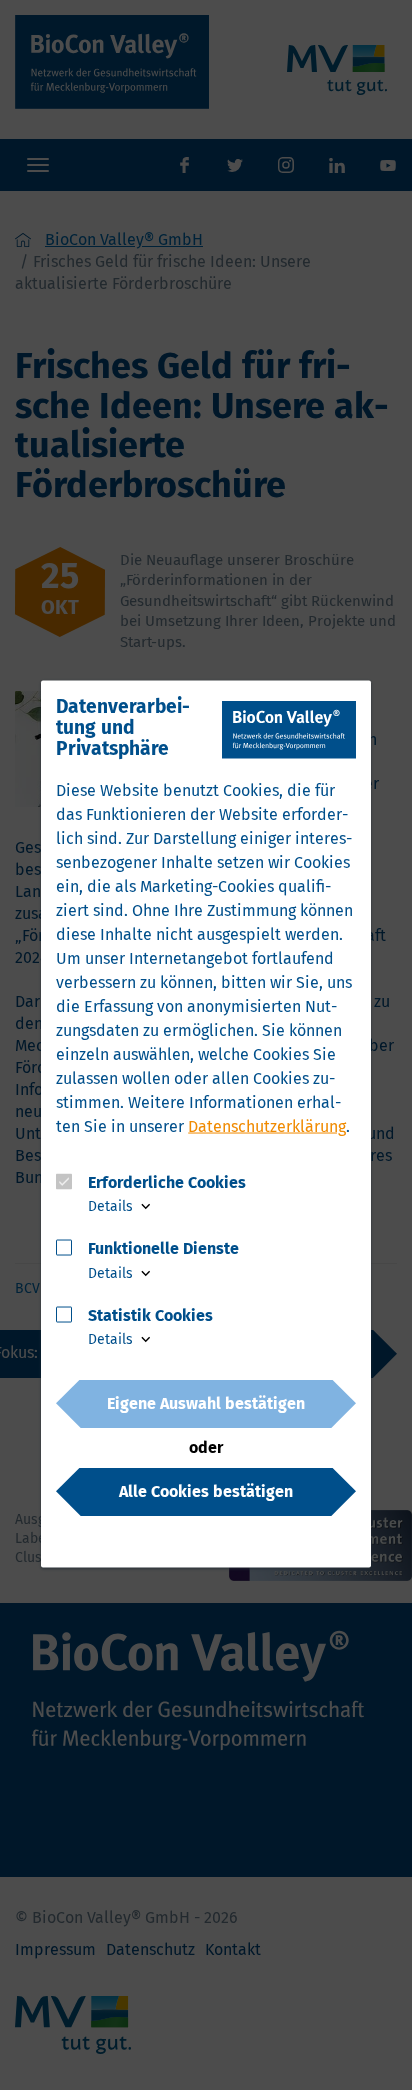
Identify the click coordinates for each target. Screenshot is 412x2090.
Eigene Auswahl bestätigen (206, 1402)
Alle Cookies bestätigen (206, 1490)
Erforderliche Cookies (167, 1181)
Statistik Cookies (150, 1315)
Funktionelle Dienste (163, 1248)
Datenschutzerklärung (267, 1126)
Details (112, 1206)
